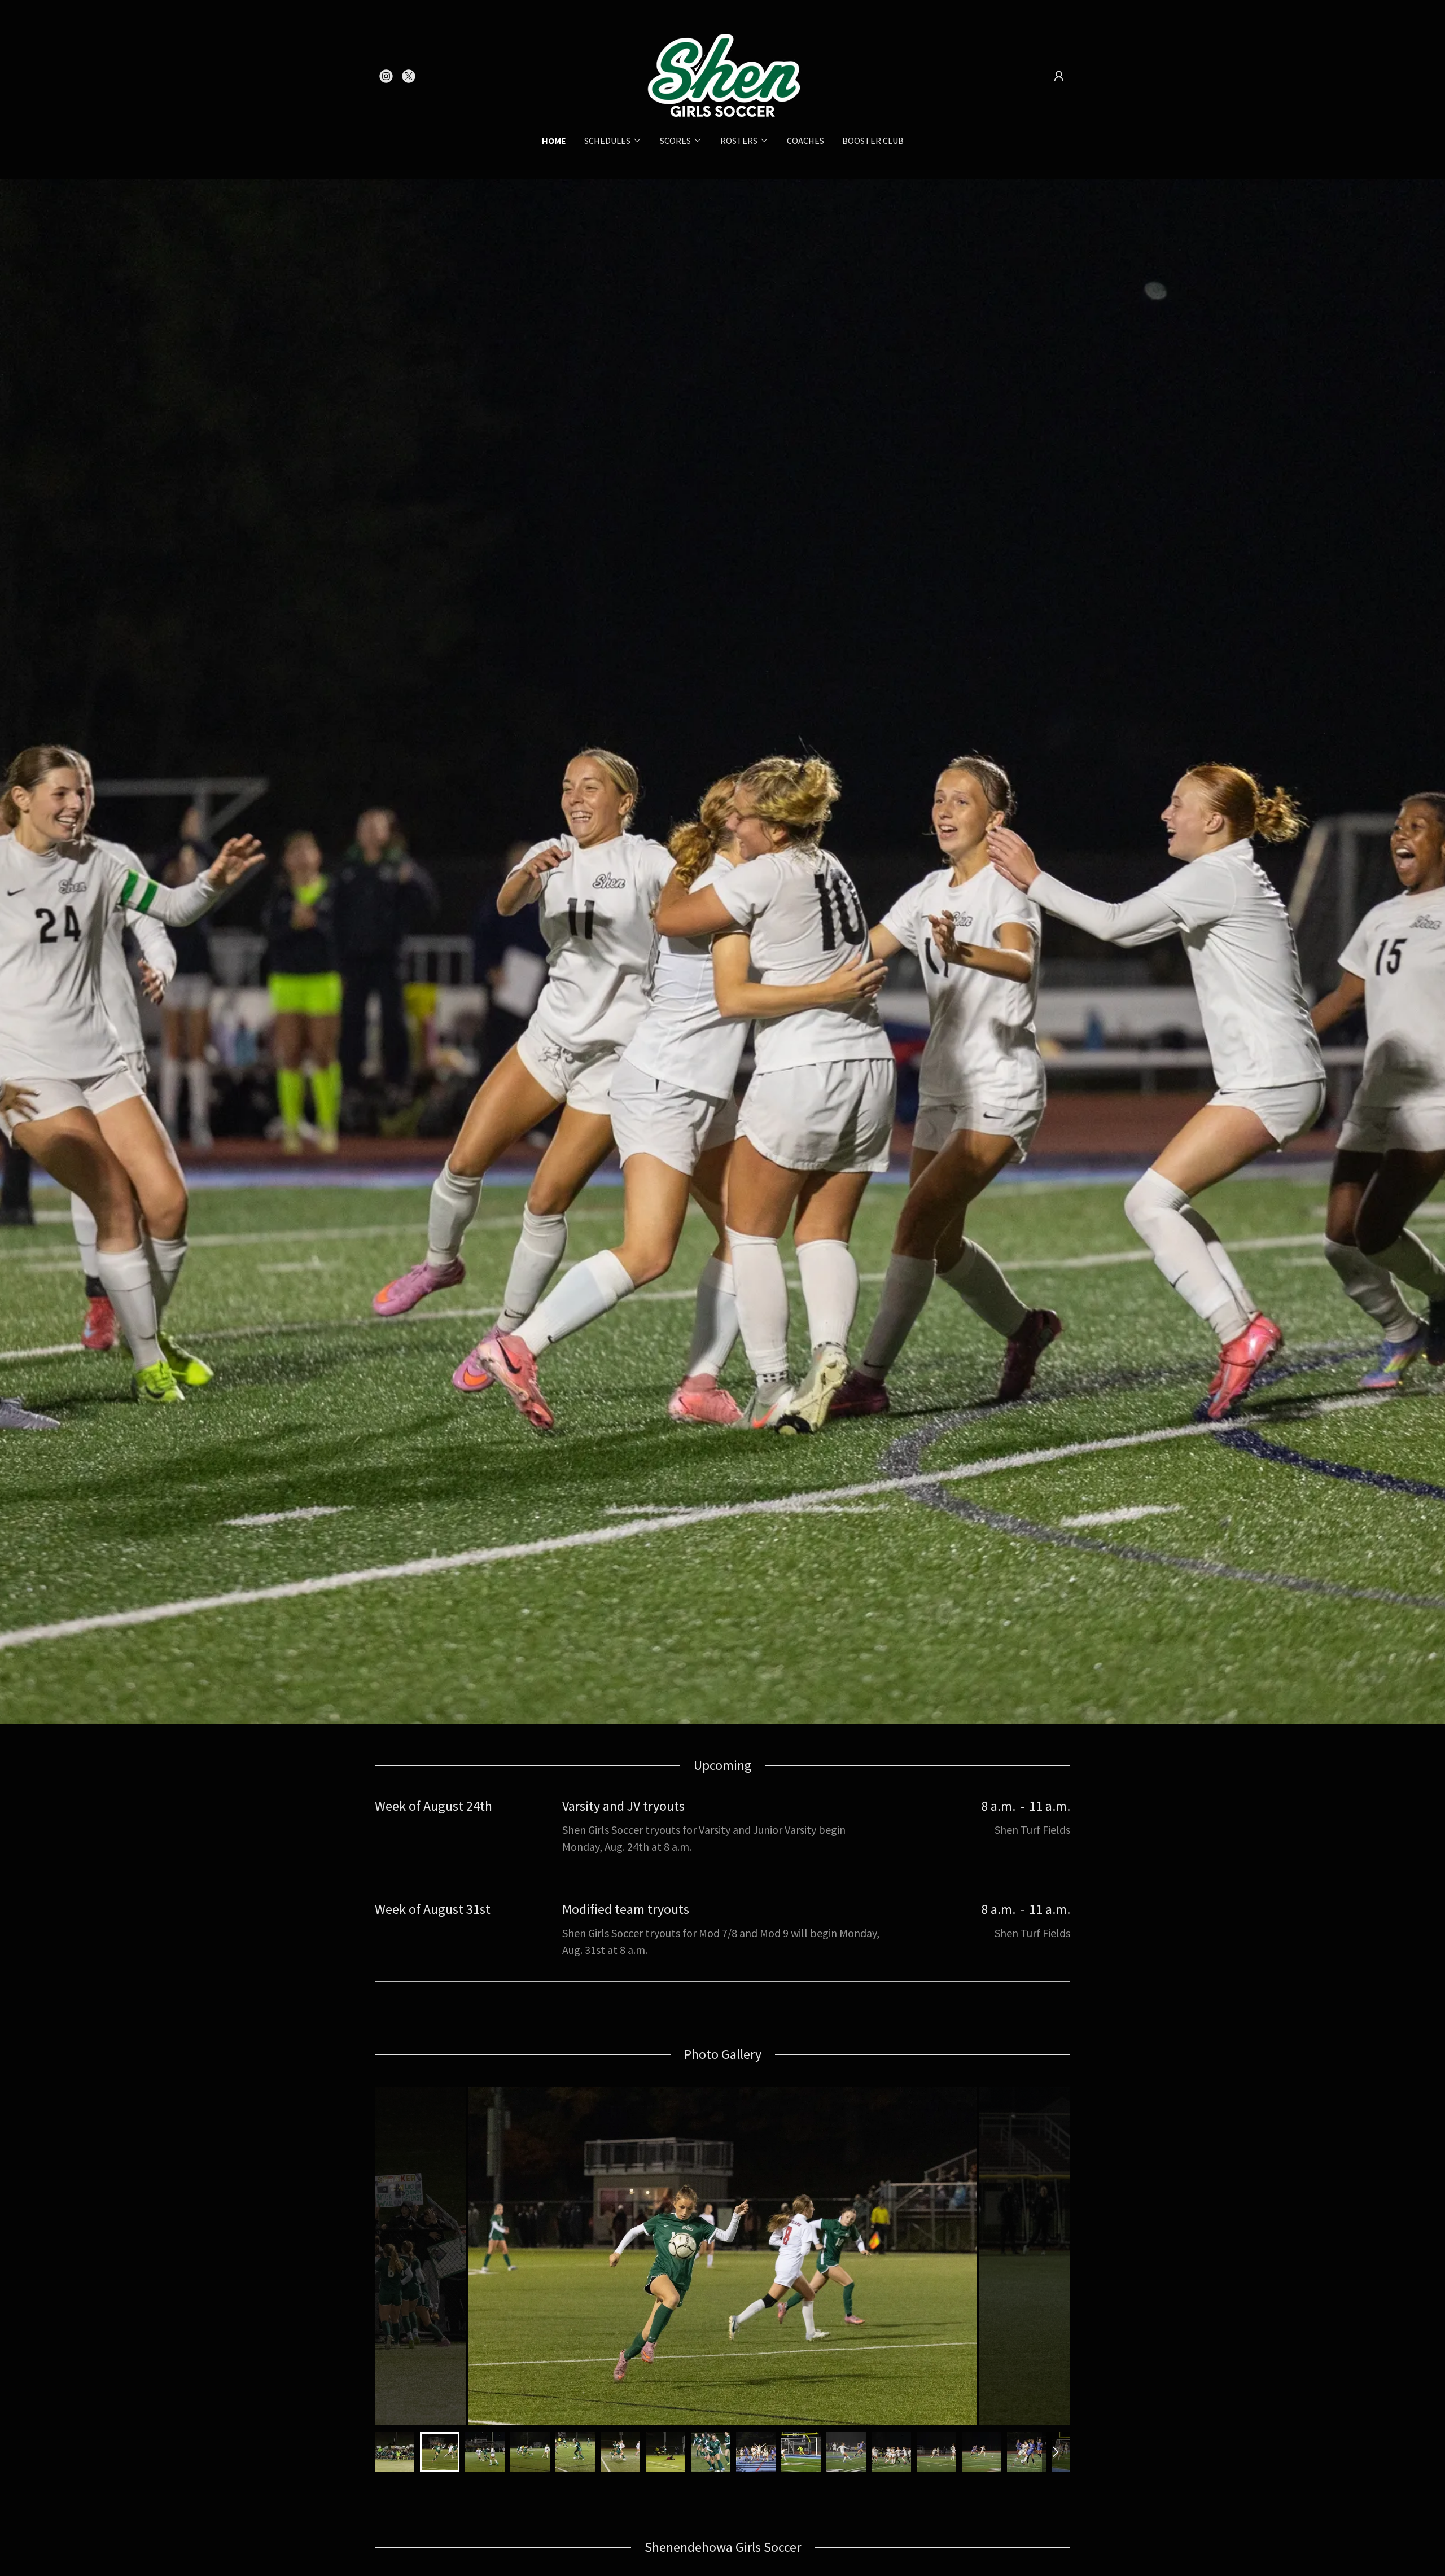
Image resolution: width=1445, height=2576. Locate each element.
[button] (1059, 76)
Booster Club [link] (873, 141)
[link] (386, 76)
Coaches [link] (805, 141)
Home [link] (554, 141)
